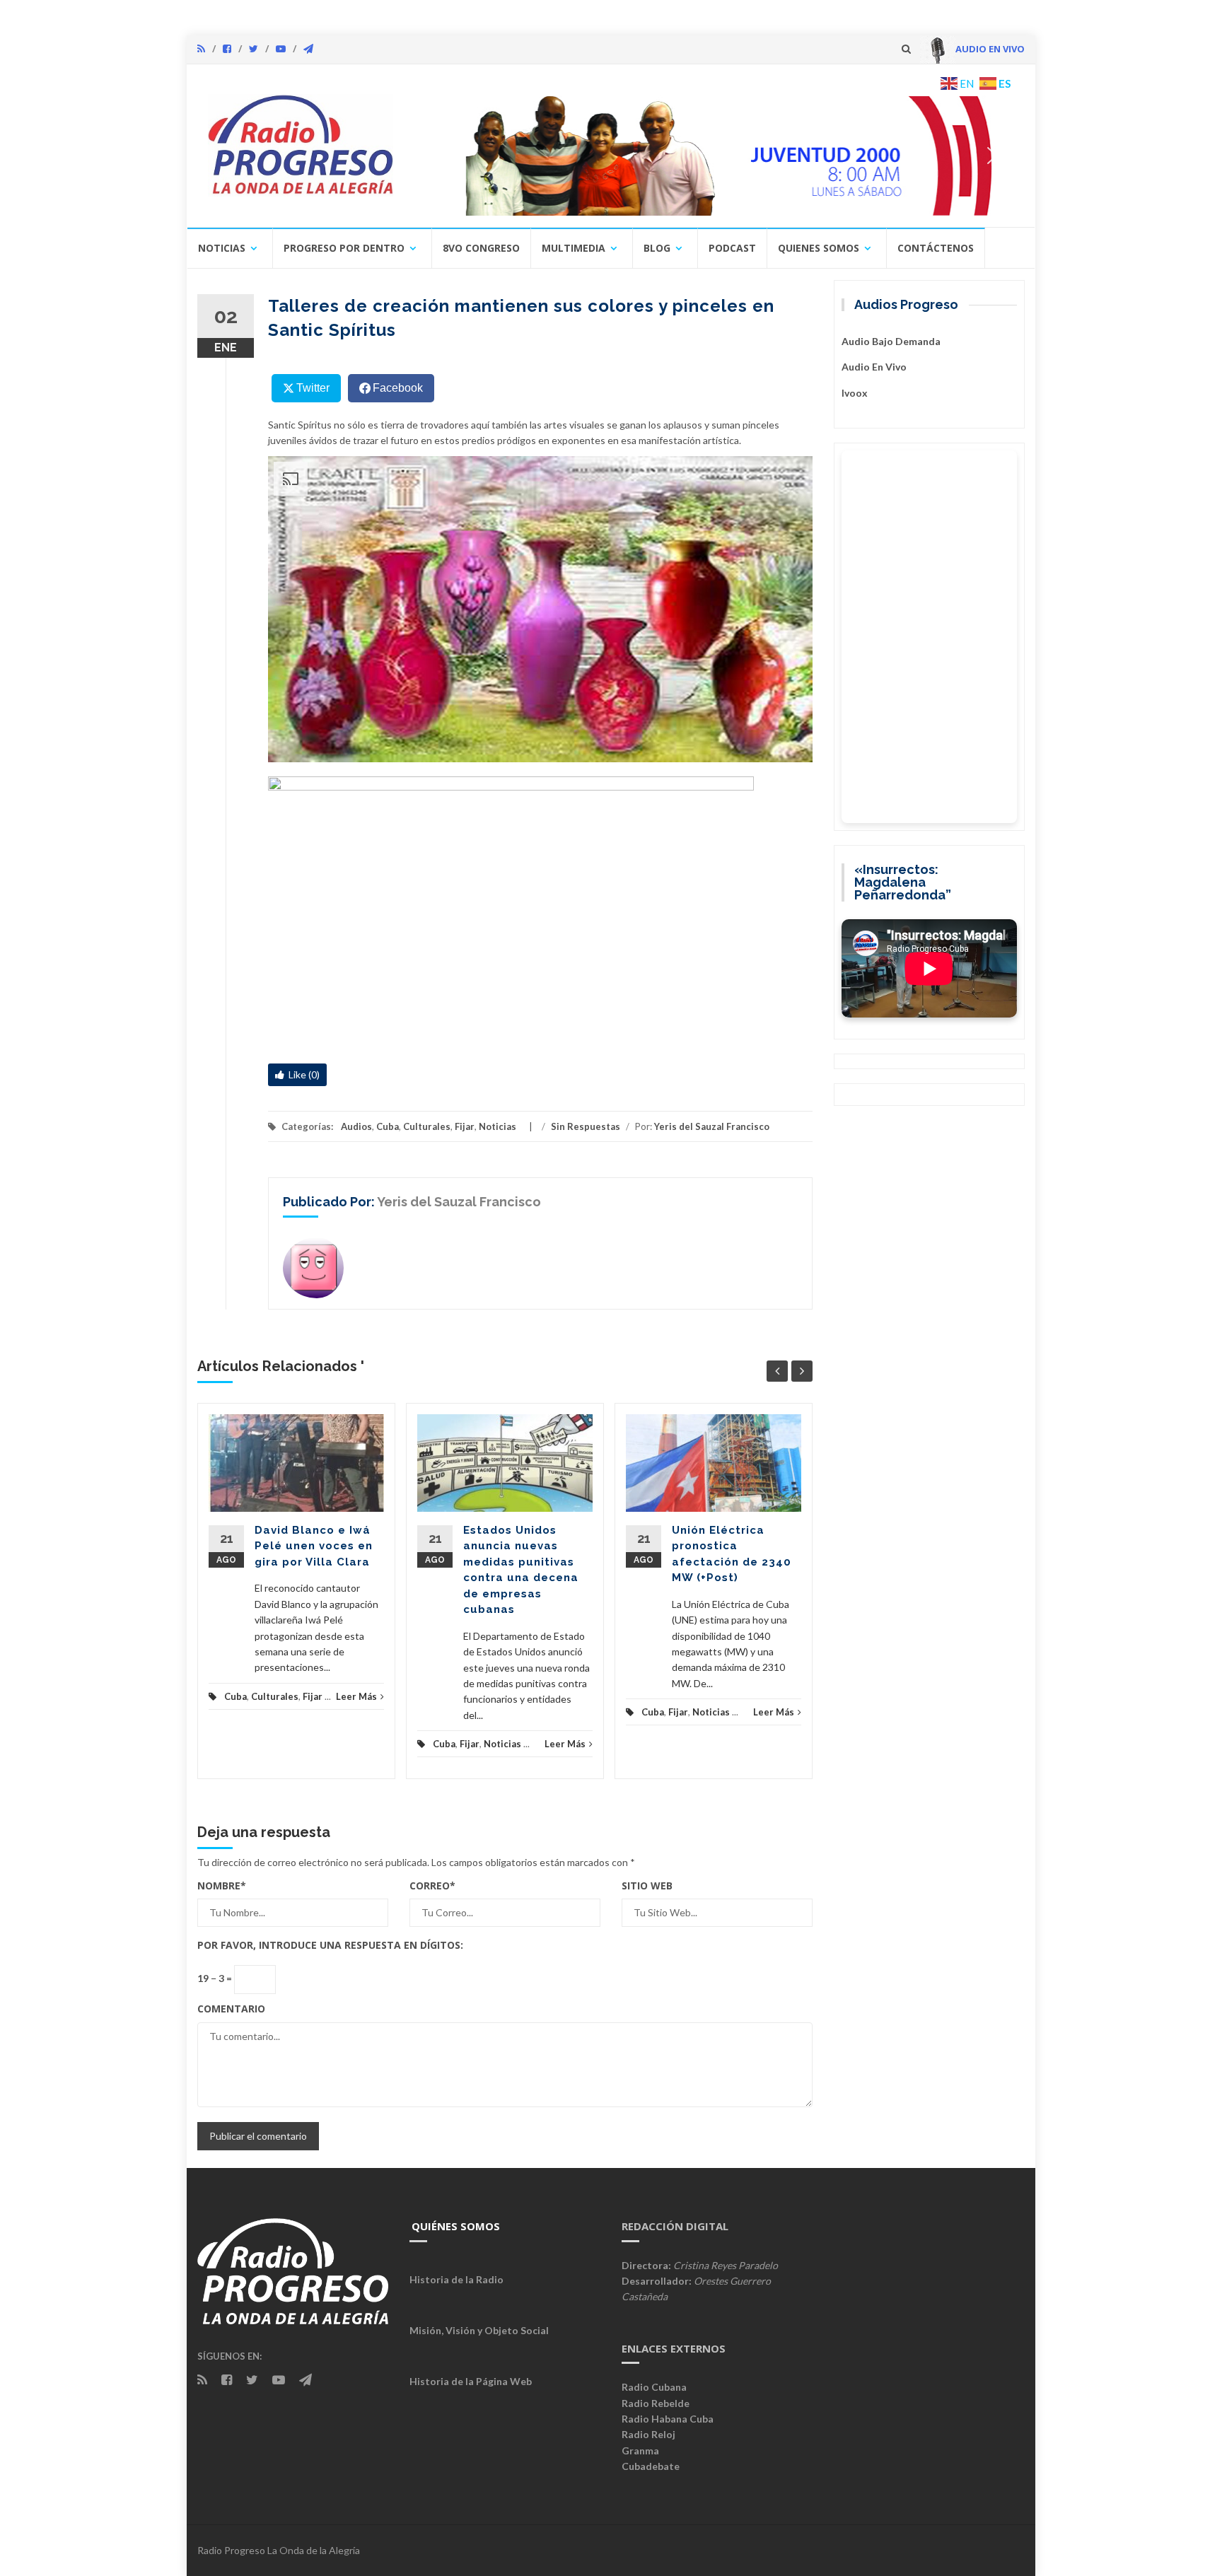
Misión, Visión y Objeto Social (479, 2330)
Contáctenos (936, 248)
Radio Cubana (654, 2387)
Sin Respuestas (586, 1126)
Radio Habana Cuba (668, 2419)
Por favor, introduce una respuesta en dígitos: (330, 1945)
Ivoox (855, 393)
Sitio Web (647, 1886)
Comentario (231, 2009)
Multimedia (574, 248)
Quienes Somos (819, 248)
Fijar (465, 1126)
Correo (432, 1886)
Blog (657, 248)
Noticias (222, 248)
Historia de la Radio (456, 2279)
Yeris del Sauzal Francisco (712, 1126)
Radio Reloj (648, 2434)
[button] (715, 156)
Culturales (427, 1126)
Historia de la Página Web (471, 2381)
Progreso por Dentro (344, 248)
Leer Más (356, 1696)
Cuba (388, 1126)
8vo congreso (481, 248)
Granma (640, 2450)
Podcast (732, 248)
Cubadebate (651, 2466)
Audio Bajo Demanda (891, 341)
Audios (356, 1126)
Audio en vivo (874, 367)
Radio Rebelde (656, 2403)
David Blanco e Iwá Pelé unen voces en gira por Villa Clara (314, 1546)
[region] (715, 156)
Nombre (222, 1886)
